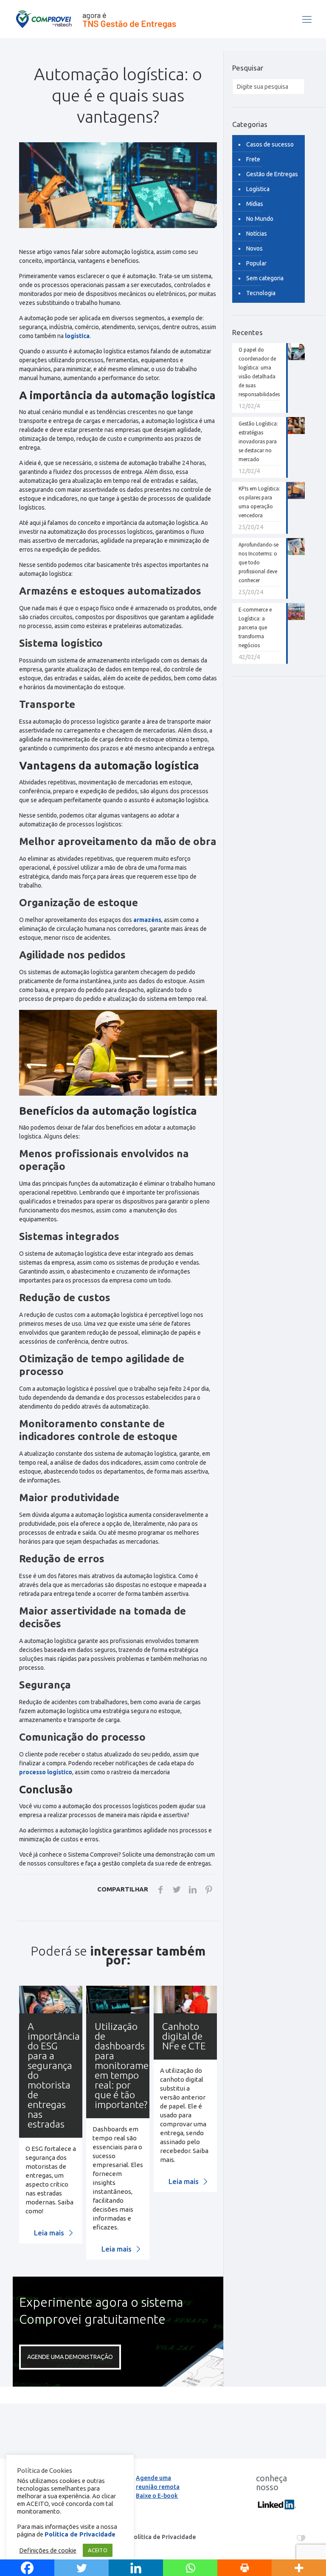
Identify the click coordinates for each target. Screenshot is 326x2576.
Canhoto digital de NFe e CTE (184, 2036)
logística (77, 336)
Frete (253, 159)
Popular (256, 263)
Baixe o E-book (157, 2496)
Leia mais (50, 2233)
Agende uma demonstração (70, 2357)
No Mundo (260, 219)
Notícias (257, 234)
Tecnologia (261, 293)
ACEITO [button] (98, 2550)
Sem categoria (265, 278)
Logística (258, 189)
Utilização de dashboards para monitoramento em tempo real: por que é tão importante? (129, 2065)
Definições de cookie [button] (48, 2550)
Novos (254, 248)
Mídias (255, 204)
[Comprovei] (96, 19)
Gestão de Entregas (272, 174)
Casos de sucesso (270, 144)
